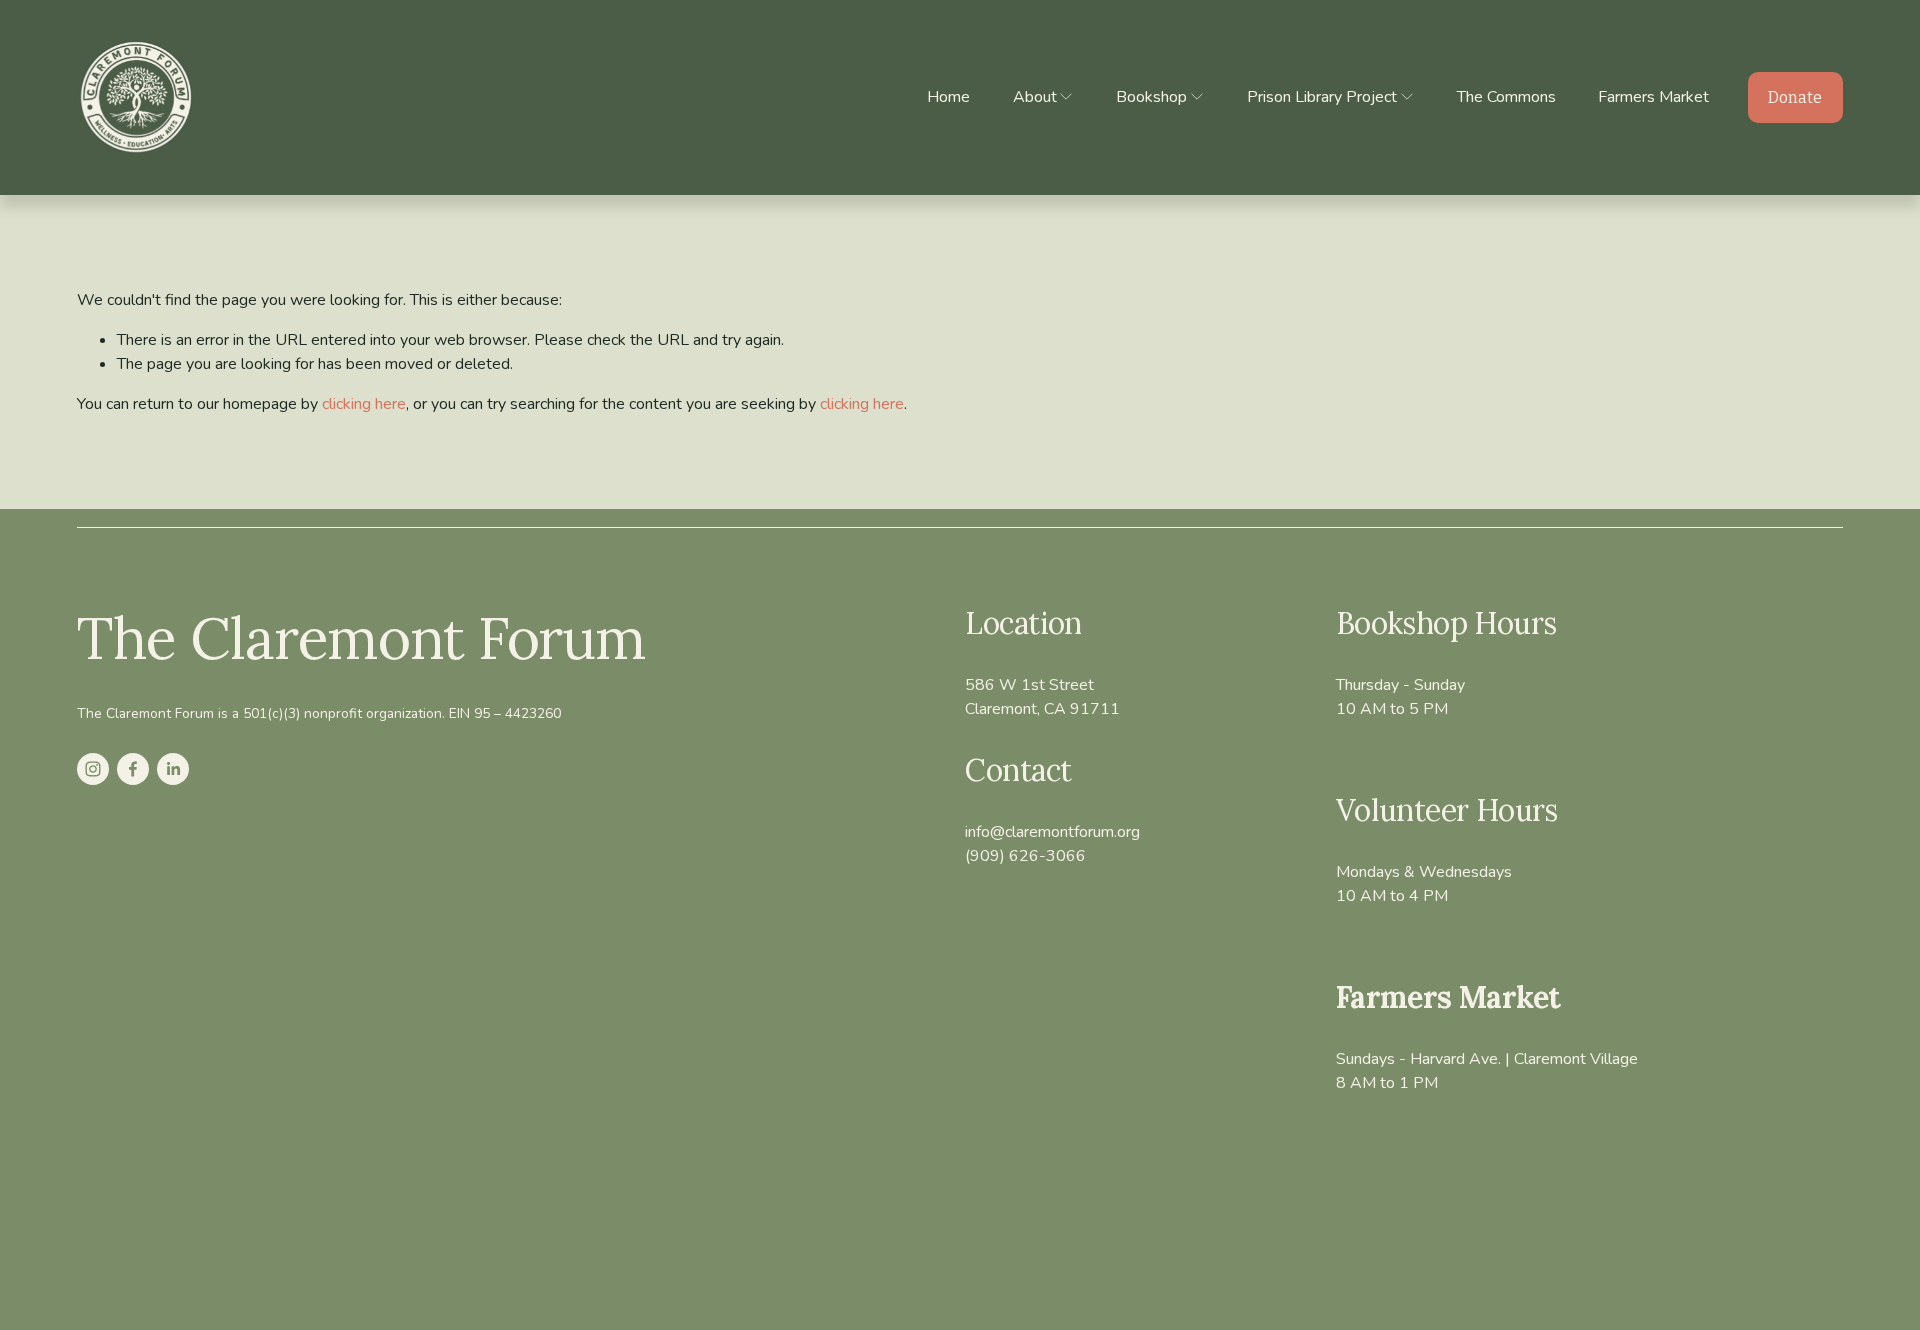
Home (948, 97)
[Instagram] (93, 769)
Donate (1795, 97)
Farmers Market (1653, 97)
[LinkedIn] (173, 769)
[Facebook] (133, 769)
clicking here (364, 404)
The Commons (1506, 97)
